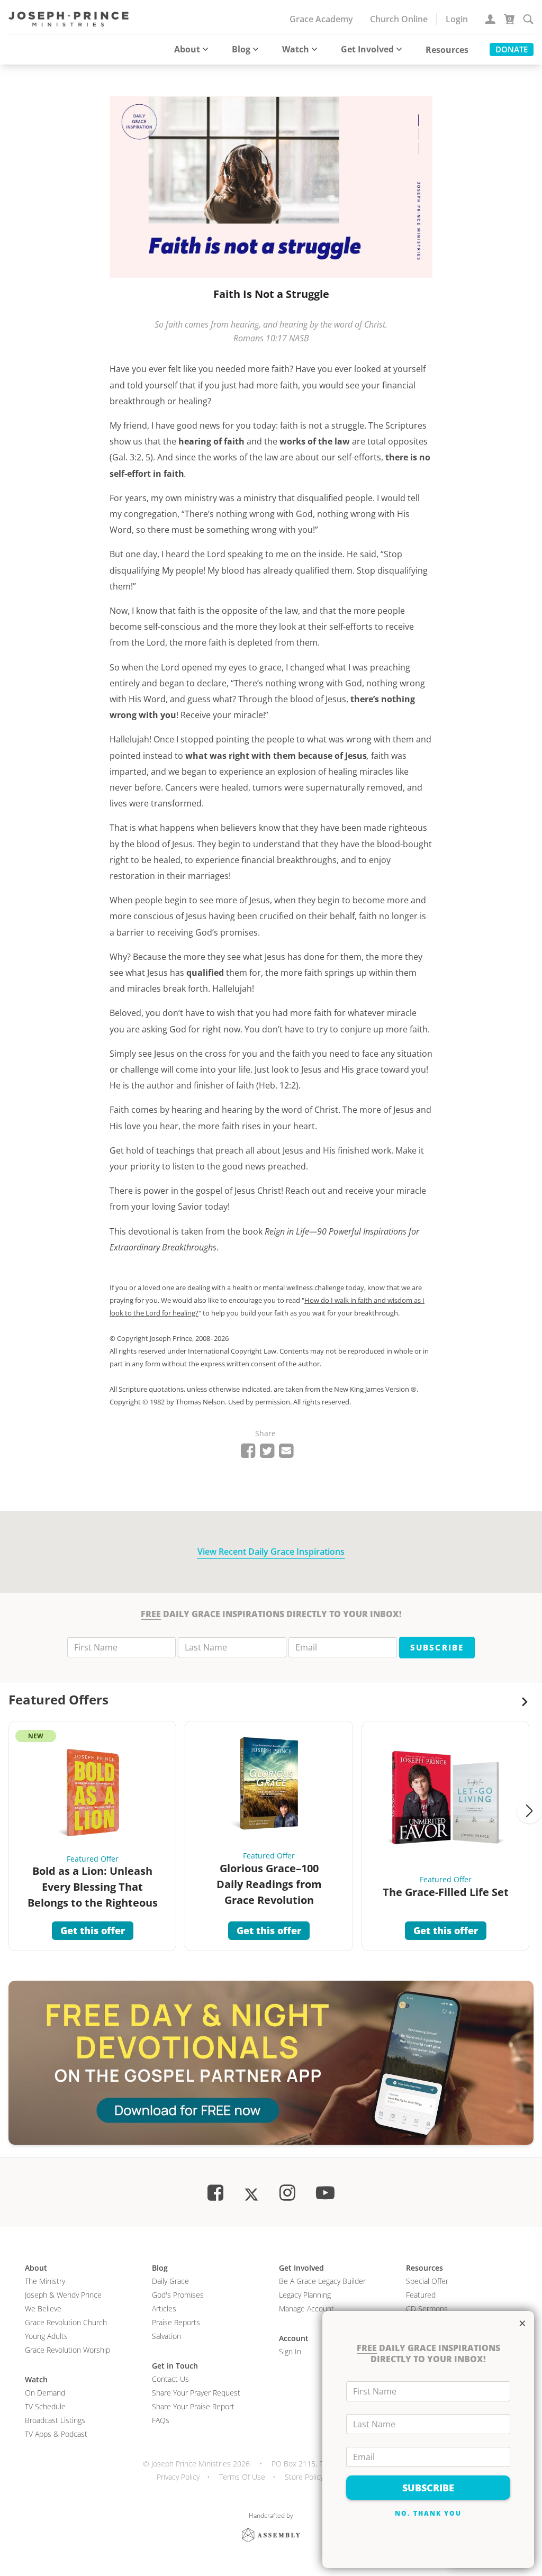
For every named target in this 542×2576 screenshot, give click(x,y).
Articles (164, 2309)
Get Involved (367, 49)
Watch (296, 49)
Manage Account (306, 2309)
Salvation (166, 2336)
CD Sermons (427, 2309)
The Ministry (45, 2281)
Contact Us (170, 2379)
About (187, 49)
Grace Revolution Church (66, 2322)
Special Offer (427, 2281)
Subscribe (437, 1647)
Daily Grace (170, 2281)
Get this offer (93, 1930)
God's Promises (178, 2295)
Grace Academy (321, 19)
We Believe (43, 2309)
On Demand (45, 2393)
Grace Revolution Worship (67, 2350)
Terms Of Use (242, 2477)
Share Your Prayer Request (196, 2393)
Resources (447, 50)
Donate (512, 49)
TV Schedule (45, 2406)
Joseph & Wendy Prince (63, 2295)
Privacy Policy (178, 2477)
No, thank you (428, 2513)
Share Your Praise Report (193, 2406)
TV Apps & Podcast (56, 2434)
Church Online (399, 19)
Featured (421, 2295)
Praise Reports (176, 2322)
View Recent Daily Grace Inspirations (271, 1552)
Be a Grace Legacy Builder (322, 2281)
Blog (241, 49)
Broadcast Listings (55, 2420)
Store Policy (304, 2477)
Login (457, 19)
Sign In (290, 2351)
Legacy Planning (305, 2295)
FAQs (161, 2420)
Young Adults (46, 2336)
